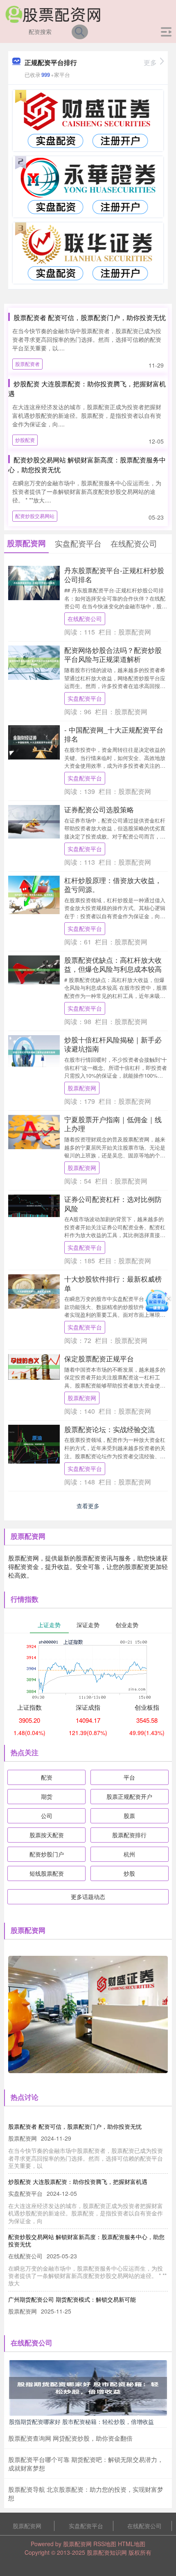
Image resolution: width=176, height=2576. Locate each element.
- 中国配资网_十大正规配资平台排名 (114, 734)
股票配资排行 (129, 1835)
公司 (47, 1816)
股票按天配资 (47, 1835)
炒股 (129, 1873)
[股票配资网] (53, 13)
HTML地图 (132, 2544)
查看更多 (88, 1506)
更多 (150, 62)
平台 (129, 1777)
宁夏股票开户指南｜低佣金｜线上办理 (113, 1124)
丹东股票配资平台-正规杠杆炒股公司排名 (114, 575)
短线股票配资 (47, 1873)
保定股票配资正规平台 (99, 1358)
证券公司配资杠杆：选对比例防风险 (113, 1203)
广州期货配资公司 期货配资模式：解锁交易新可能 (72, 2299)
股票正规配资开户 (129, 1796)
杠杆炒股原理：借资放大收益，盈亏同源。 (113, 884)
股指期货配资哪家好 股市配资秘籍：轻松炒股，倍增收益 (81, 2421)
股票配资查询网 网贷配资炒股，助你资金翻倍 (70, 2438)
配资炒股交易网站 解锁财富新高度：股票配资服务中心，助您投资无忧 (86, 2240)
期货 (47, 1796)
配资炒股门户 (47, 1854)
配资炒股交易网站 (35, 516)
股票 (129, 1816)
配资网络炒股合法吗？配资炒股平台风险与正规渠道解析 (113, 654)
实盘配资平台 (85, 698)
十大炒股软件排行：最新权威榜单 (113, 1283)
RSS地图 (105, 2544)
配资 (47, 1777)
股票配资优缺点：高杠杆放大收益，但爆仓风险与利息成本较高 (113, 964)
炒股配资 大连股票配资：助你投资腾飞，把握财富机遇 (78, 2181)
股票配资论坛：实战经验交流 (109, 1429)
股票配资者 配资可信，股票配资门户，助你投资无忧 (90, 317)
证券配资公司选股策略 (99, 809)
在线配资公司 (85, 619)
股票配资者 (27, 364)
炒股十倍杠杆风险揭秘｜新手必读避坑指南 (113, 1044)
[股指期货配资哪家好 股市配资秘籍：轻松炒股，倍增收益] (88, 2387)
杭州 (129, 1854)
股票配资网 (82, 1088)
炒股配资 (25, 440)
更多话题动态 (88, 1897)
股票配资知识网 (107, 2552)
